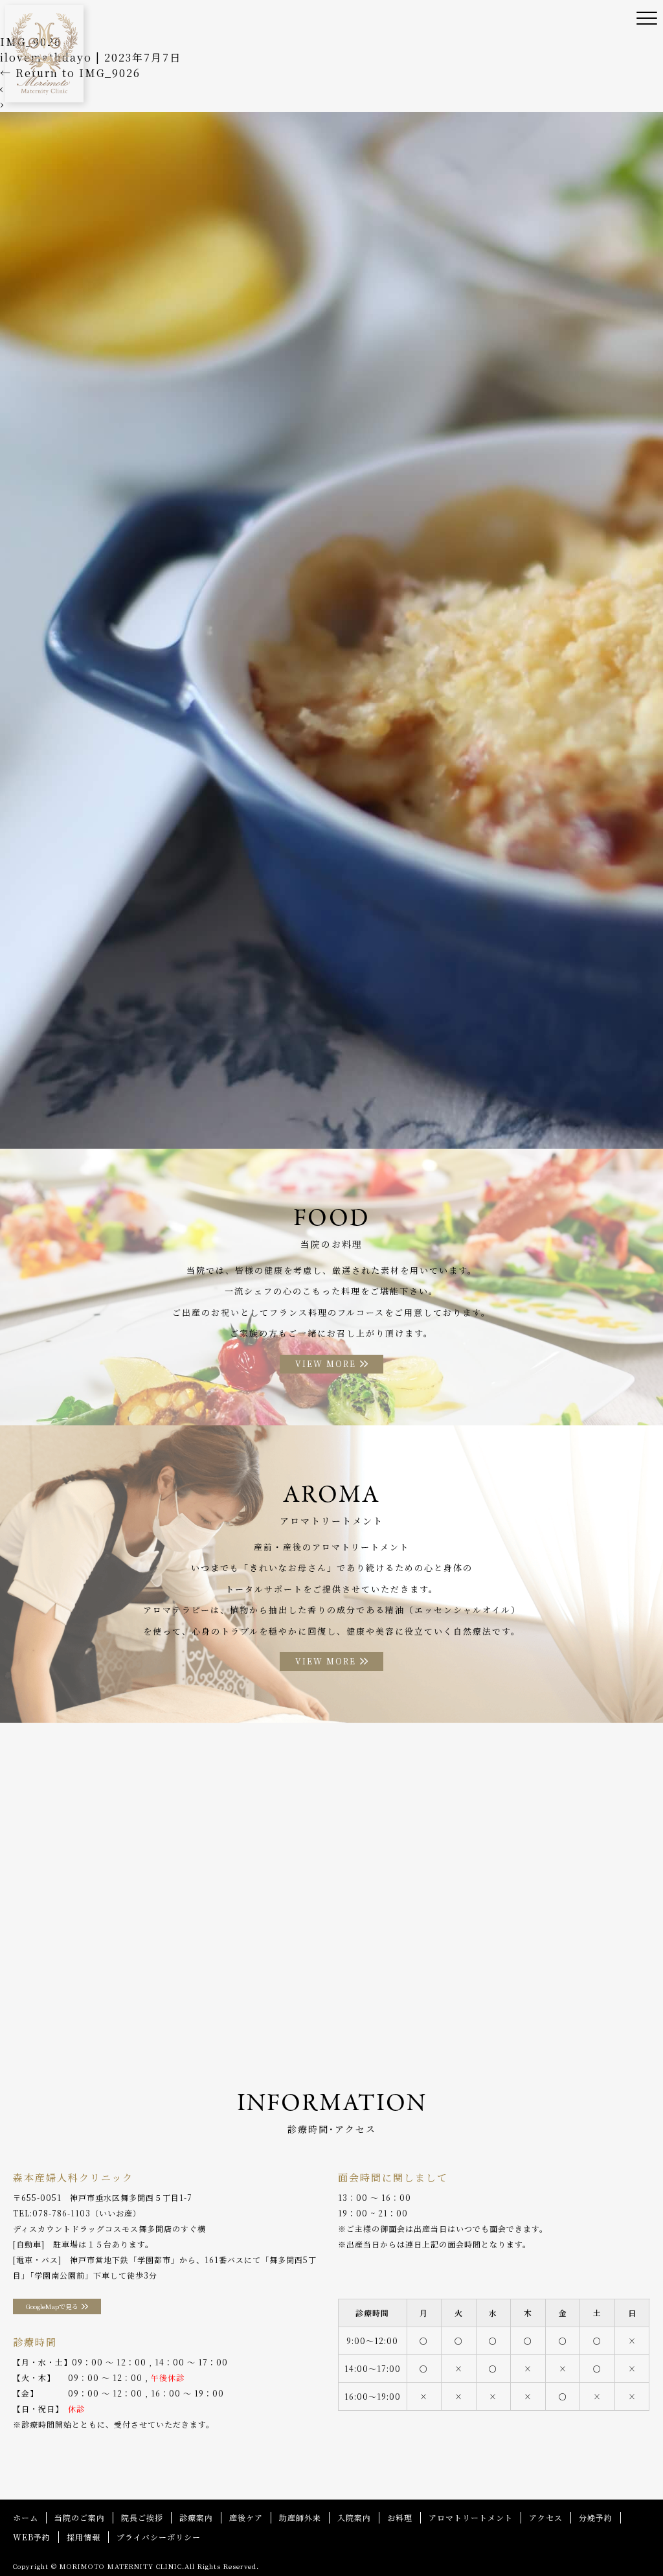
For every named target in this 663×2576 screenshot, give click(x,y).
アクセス (546, 2517)
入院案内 (354, 2517)
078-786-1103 (62, 2213)
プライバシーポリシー (159, 2537)
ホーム (26, 2517)
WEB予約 (32, 2537)
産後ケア (246, 2517)
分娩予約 (596, 2517)
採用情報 (84, 2537)
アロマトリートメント (471, 2517)
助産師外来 (300, 2517)
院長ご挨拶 (142, 2517)
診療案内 (196, 2517)
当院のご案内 (80, 2517)
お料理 (400, 2517)
